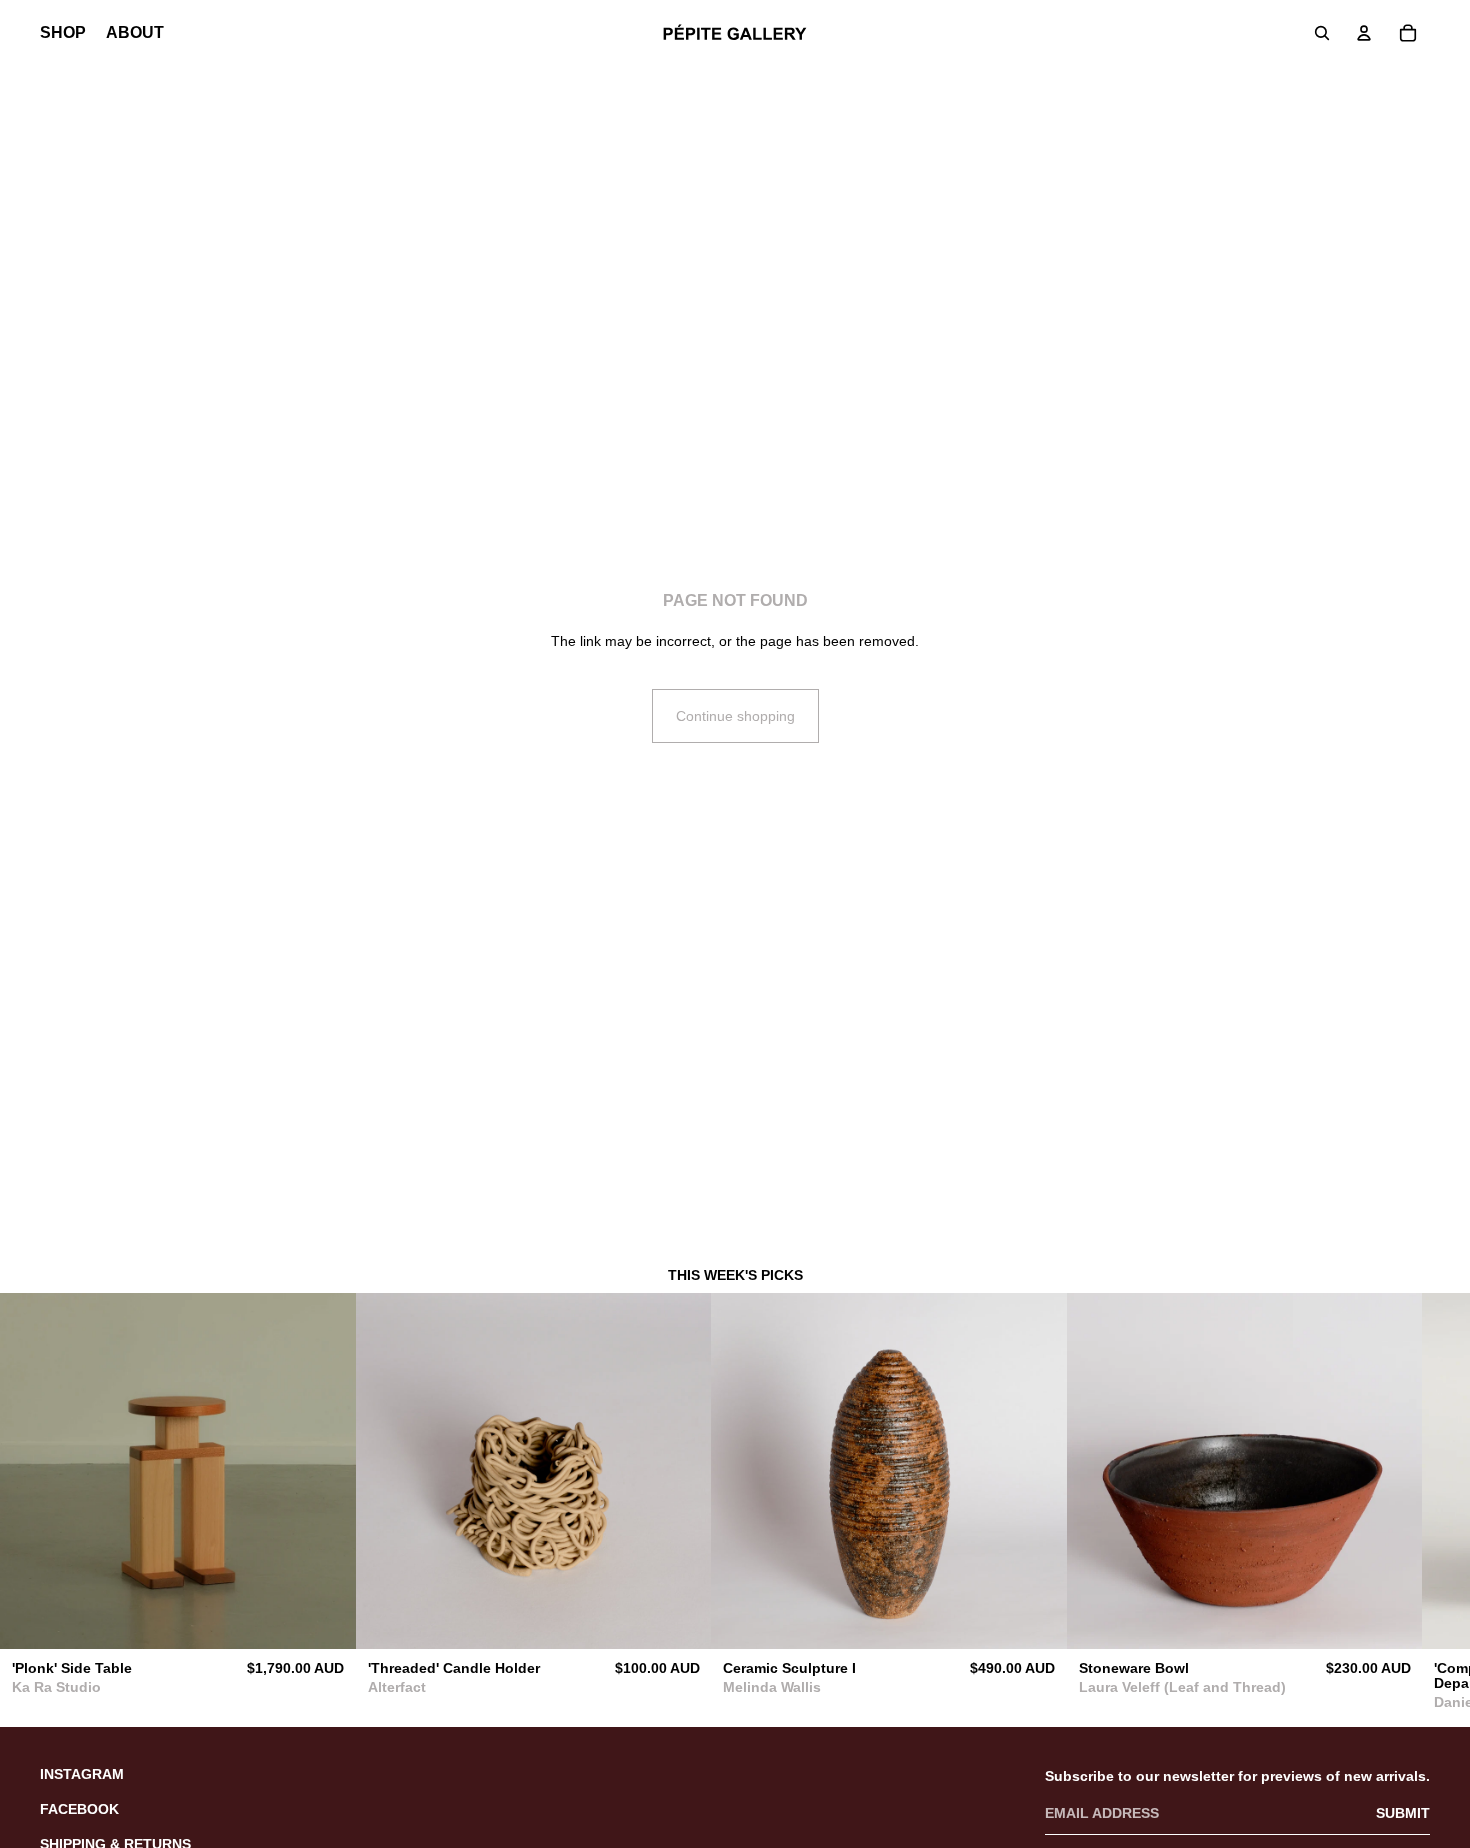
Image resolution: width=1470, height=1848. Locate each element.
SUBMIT (1403, 1813)
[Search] (1322, 33)
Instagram (82, 1774)
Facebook (79, 1809)
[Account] (1364, 33)
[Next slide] (1408, 1508)
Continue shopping (735, 716)
